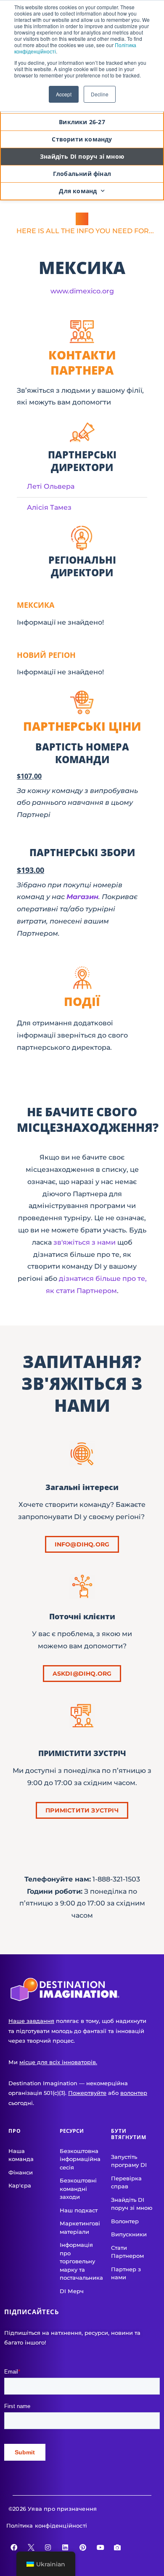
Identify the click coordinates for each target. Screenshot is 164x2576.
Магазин (82, 897)
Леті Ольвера (51, 486)
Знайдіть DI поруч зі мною (82, 156)
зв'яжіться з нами (85, 1242)
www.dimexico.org (82, 291)
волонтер (134, 2093)
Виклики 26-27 (82, 122)
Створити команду (82, 139)
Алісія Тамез (49, 507)
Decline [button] (100, 94)
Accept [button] (64, 94)
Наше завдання (31, 2021)
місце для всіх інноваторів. (58, 2062)
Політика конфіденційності (47, 2525)
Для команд (78, 191)
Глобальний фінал (82, 174)
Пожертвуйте (87, 2093)
